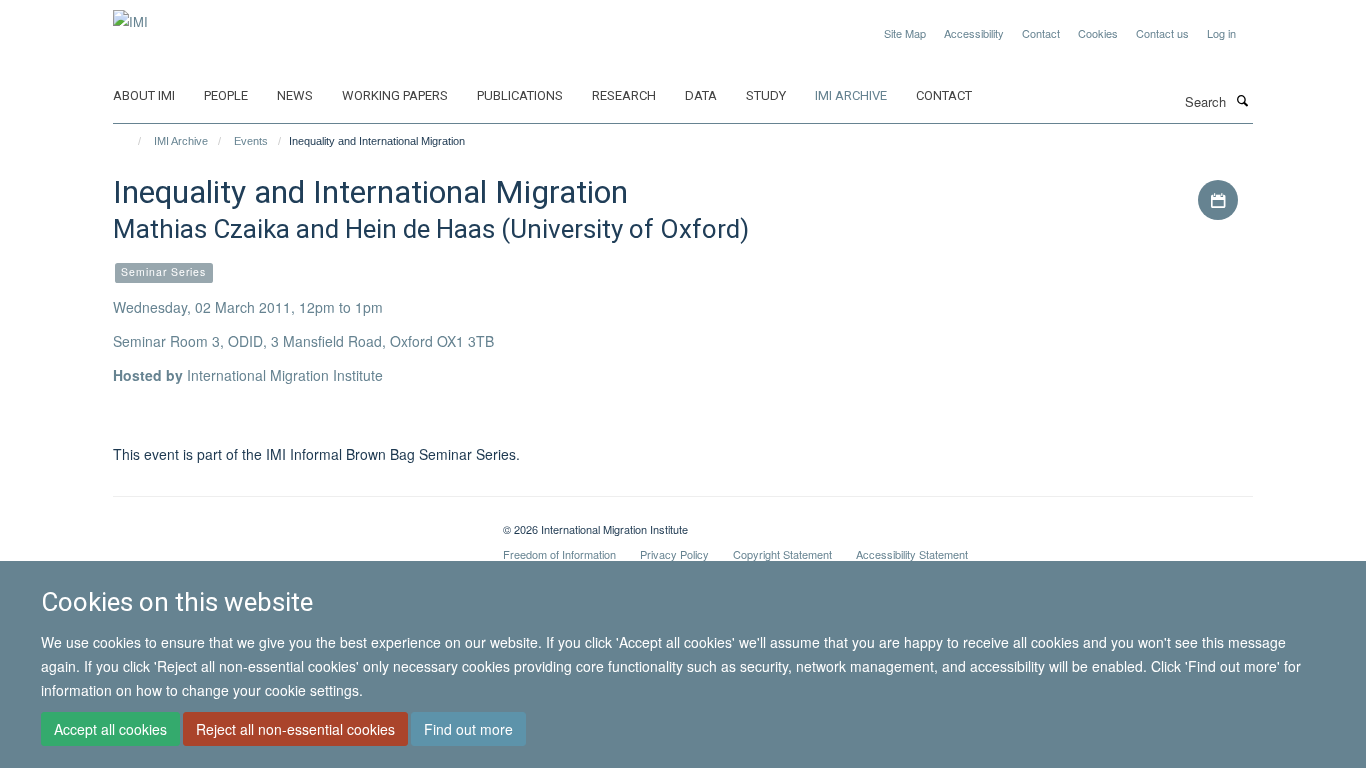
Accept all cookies (110, 729)
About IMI (144, 95)
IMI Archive (851, 95)
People (226, 95)
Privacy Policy (674, 554)
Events (251, 141)
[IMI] (130, 14)
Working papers (395, 95)
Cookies (1098, 33)
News (295, 95)
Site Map (905, 33)
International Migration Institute (285, 375)
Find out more (468, 729)
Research (624, 95)
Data (701, 95)
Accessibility (974, 33)
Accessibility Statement (912, 554)
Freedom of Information (559, 554)
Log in (1221, 33)
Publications (520, 95)
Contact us (1162, 33)
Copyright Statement (782, 554)
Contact (1041, 33)
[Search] (1242, 100)
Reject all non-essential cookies (295, 729)
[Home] (130, 141)
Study (766, 95)
